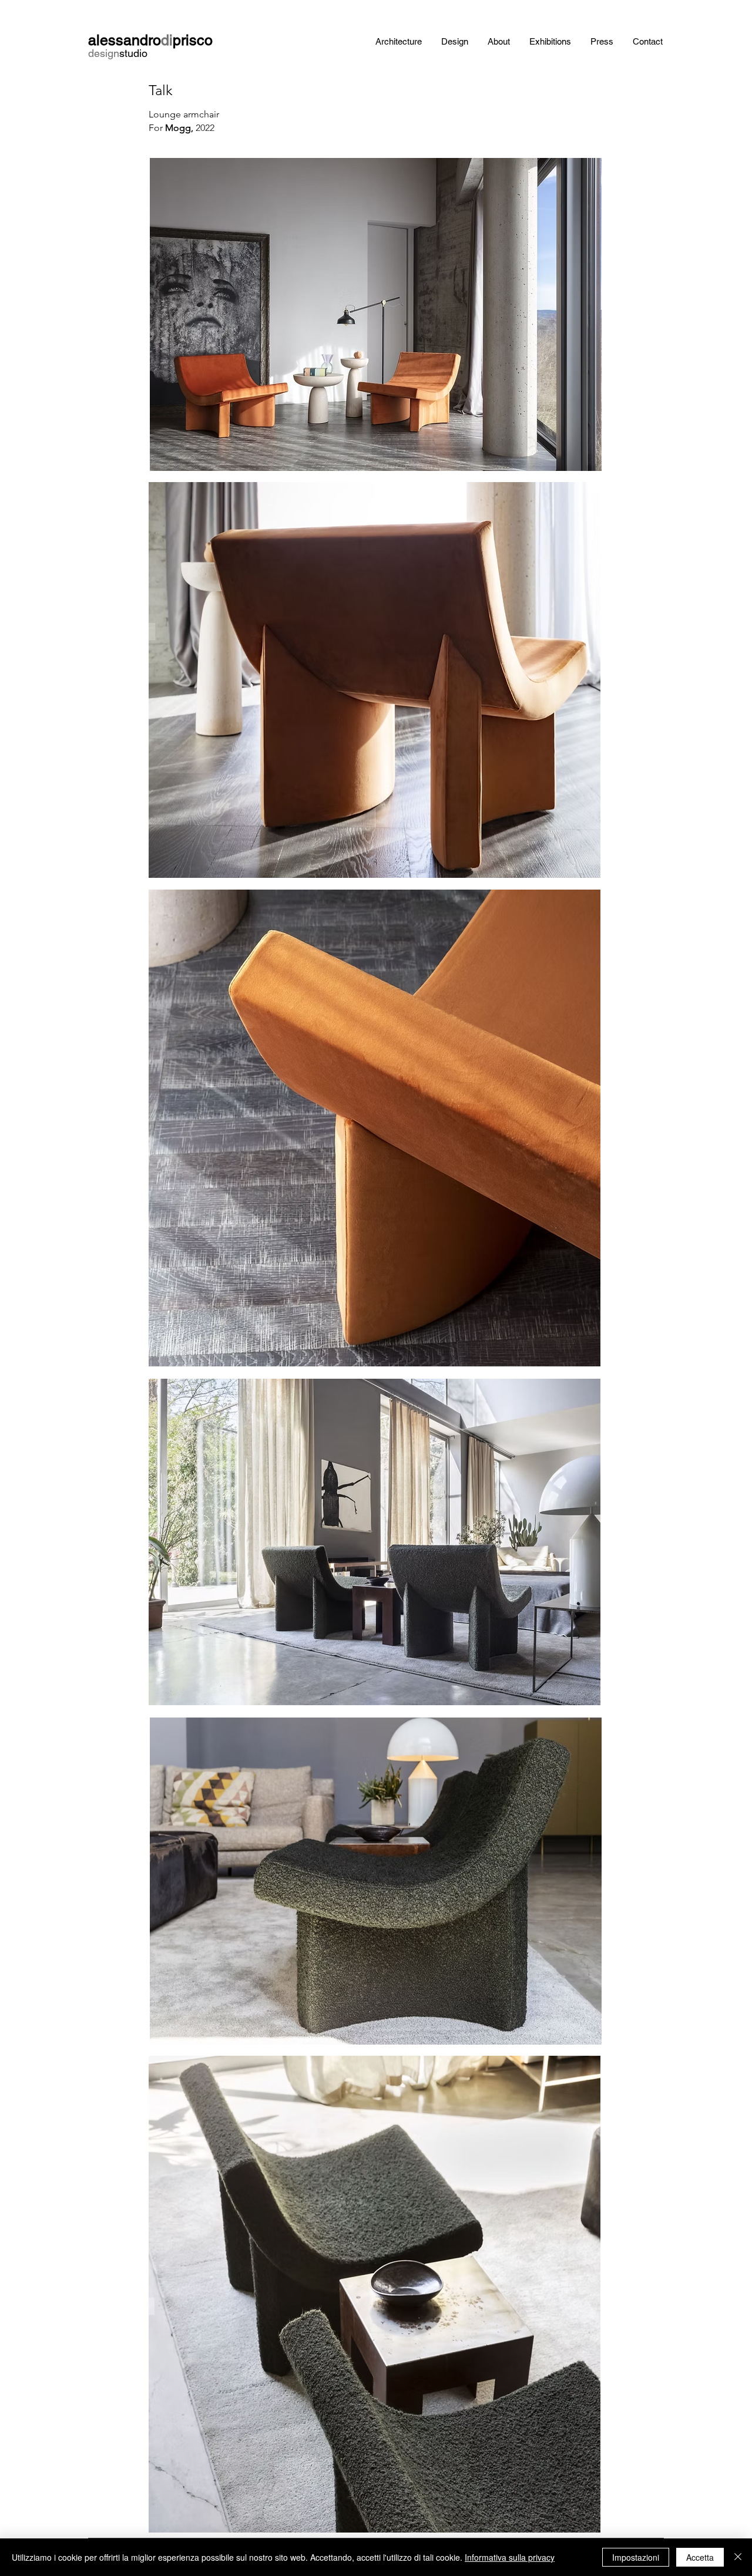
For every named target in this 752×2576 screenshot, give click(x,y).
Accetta (700, 2557)
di (167, 40)
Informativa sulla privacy (510, 2557)
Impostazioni (636, 2557)
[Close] (738, 2557)
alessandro (125, 40)
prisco (193, 40)
